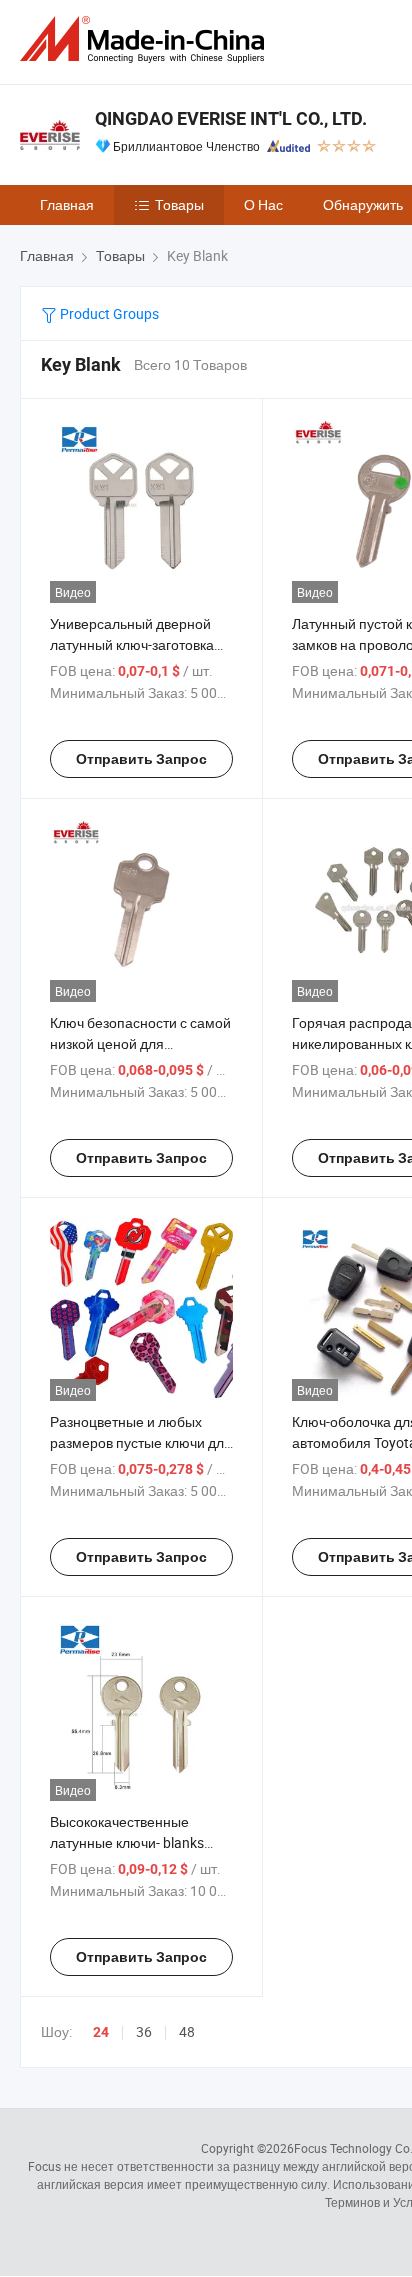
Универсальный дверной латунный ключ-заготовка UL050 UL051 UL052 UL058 (136, 644)
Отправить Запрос (141, 759)
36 (144, 2031)
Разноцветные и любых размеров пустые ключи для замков (141, 1442)
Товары (179, 204)
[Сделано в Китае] (146, 39)
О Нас (263, 204)
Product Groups (108, 313)
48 (187, 2031)
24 (101, 2032)
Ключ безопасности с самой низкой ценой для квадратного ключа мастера (140, 1043)
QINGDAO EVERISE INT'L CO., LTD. (231, 118)
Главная (67, 204)
